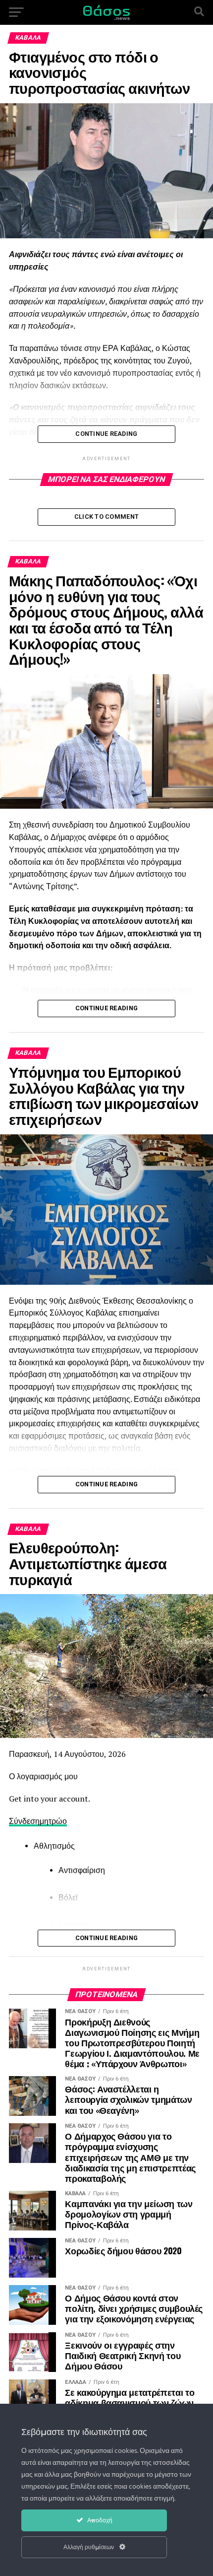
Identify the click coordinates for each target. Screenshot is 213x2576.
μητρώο (53, 1821)
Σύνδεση (24, 1821)
